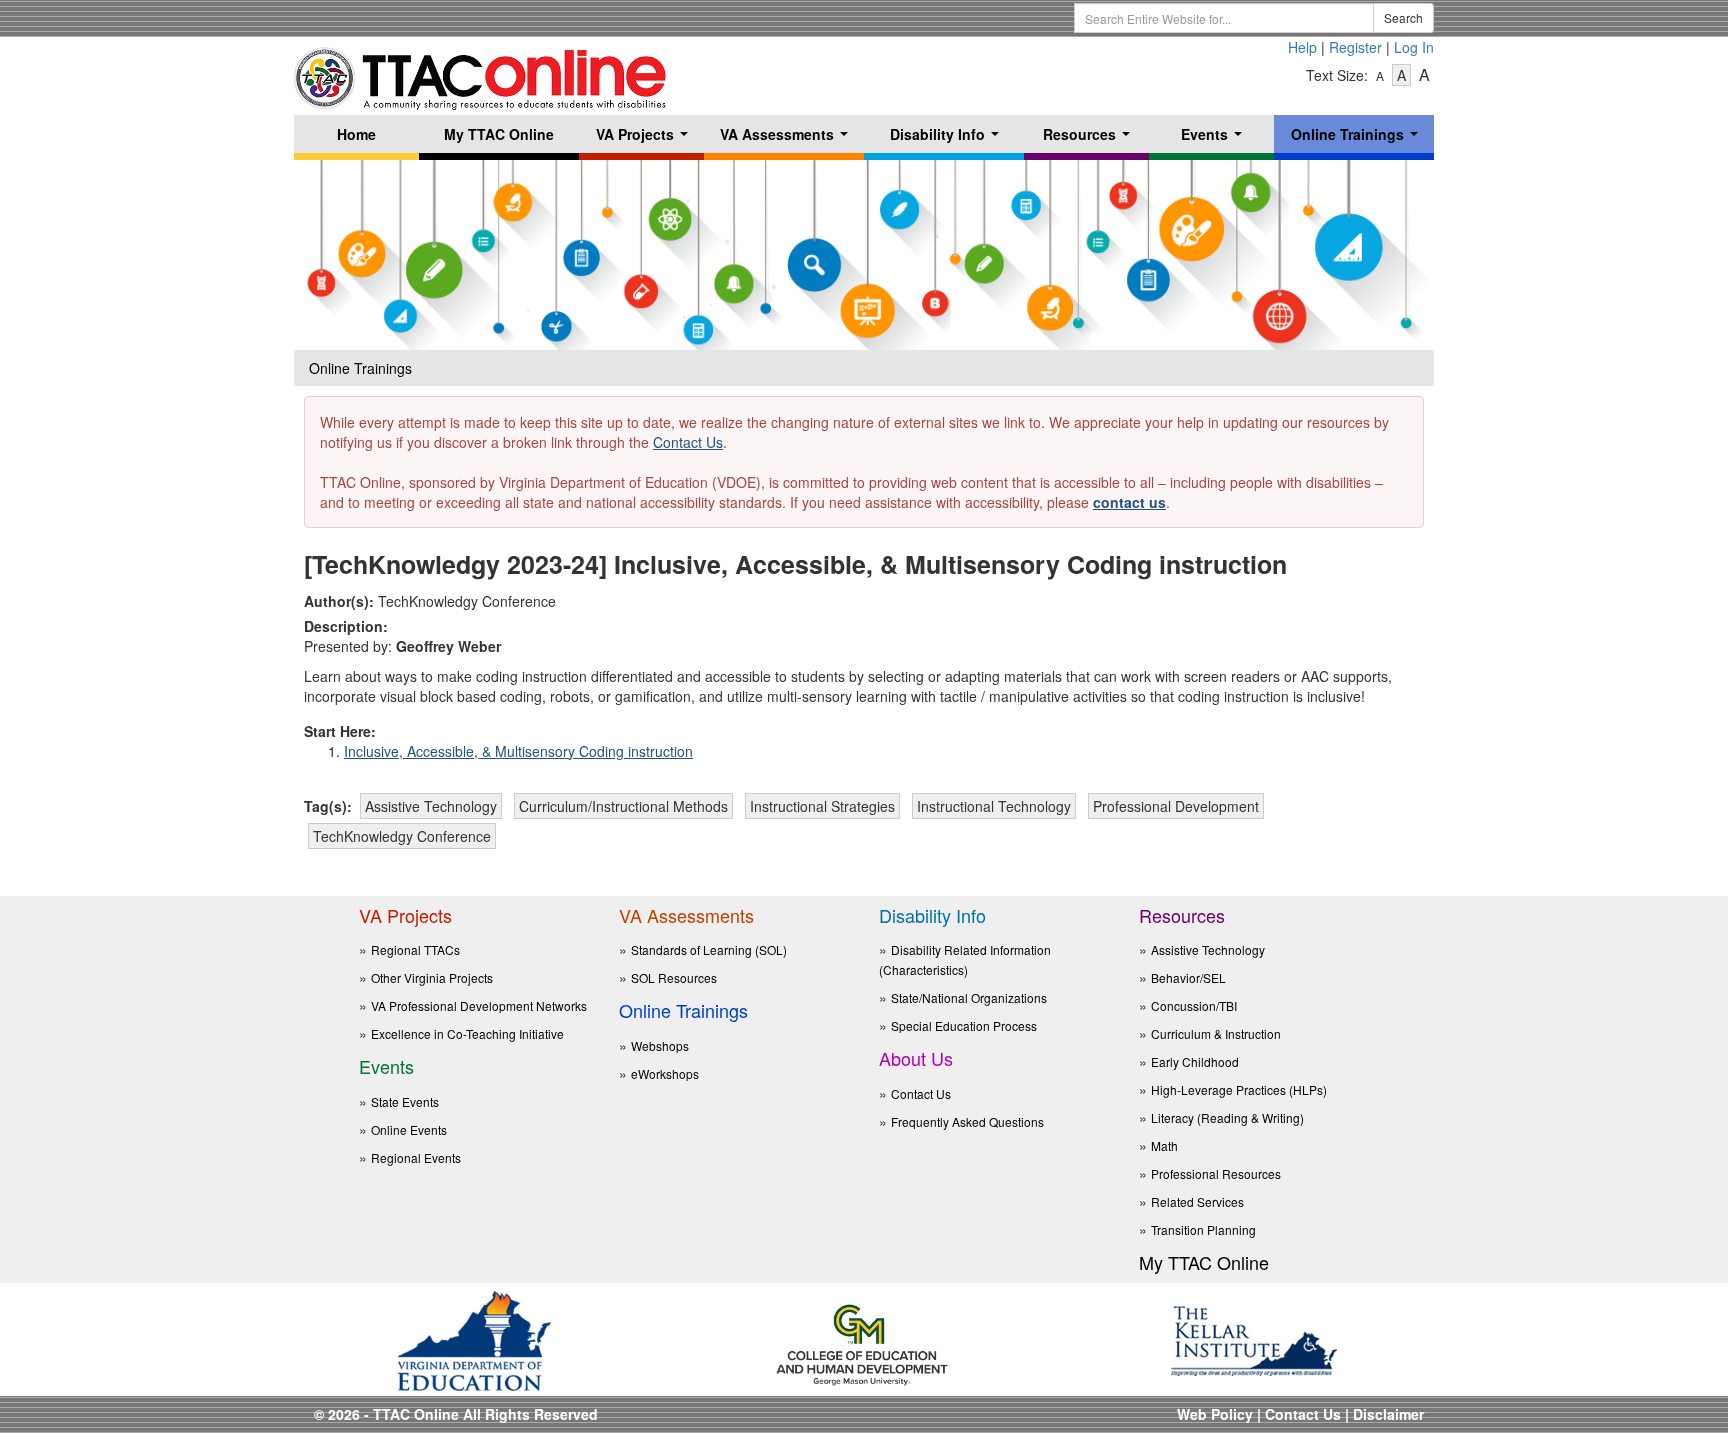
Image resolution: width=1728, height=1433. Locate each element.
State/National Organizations (969, 997)
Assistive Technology (1208, 949)
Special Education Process (964, 1025)
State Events (405, 1101)
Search (1403, 17)
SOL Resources (674, 977)
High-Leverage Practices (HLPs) (1239, 1089)
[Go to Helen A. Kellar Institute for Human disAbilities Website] (1254, 1338)
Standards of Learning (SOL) (709, 949)
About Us (916, 1058)
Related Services (1197, 1201)
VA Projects (646, 138)
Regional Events (416, 1157)
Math (1164, 1145)
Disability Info (948, 138)
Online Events (409, 1129)
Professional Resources (1216, 1173)
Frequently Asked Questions (967, 1121)
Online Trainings (1358, 138)
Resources (1090, 138)
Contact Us (688, 442)
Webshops (660, 1045)
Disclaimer (1388, 1414)
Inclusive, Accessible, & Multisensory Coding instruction (518, 751)
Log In (1414, 47)
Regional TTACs (415, 949)
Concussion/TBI (1194, 1005)
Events (1215, 138)
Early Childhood (1195, 1061)
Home (356, 134)
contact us (1129, 502)
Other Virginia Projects (432, 977)
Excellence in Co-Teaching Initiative (467, 1033)
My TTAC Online (499, 134)
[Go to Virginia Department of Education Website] (474, 1338)
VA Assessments (788, 138)
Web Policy (1215, 1414)
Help (1302, 47)
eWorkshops (665, 1073)
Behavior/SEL (1188, 977)
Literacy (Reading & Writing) (1227, 1117)
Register (1355, 47)
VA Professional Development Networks (479, 1005)
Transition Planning (1203, 1229)
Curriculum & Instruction (1216, 1033)
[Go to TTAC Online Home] (481, 73)
